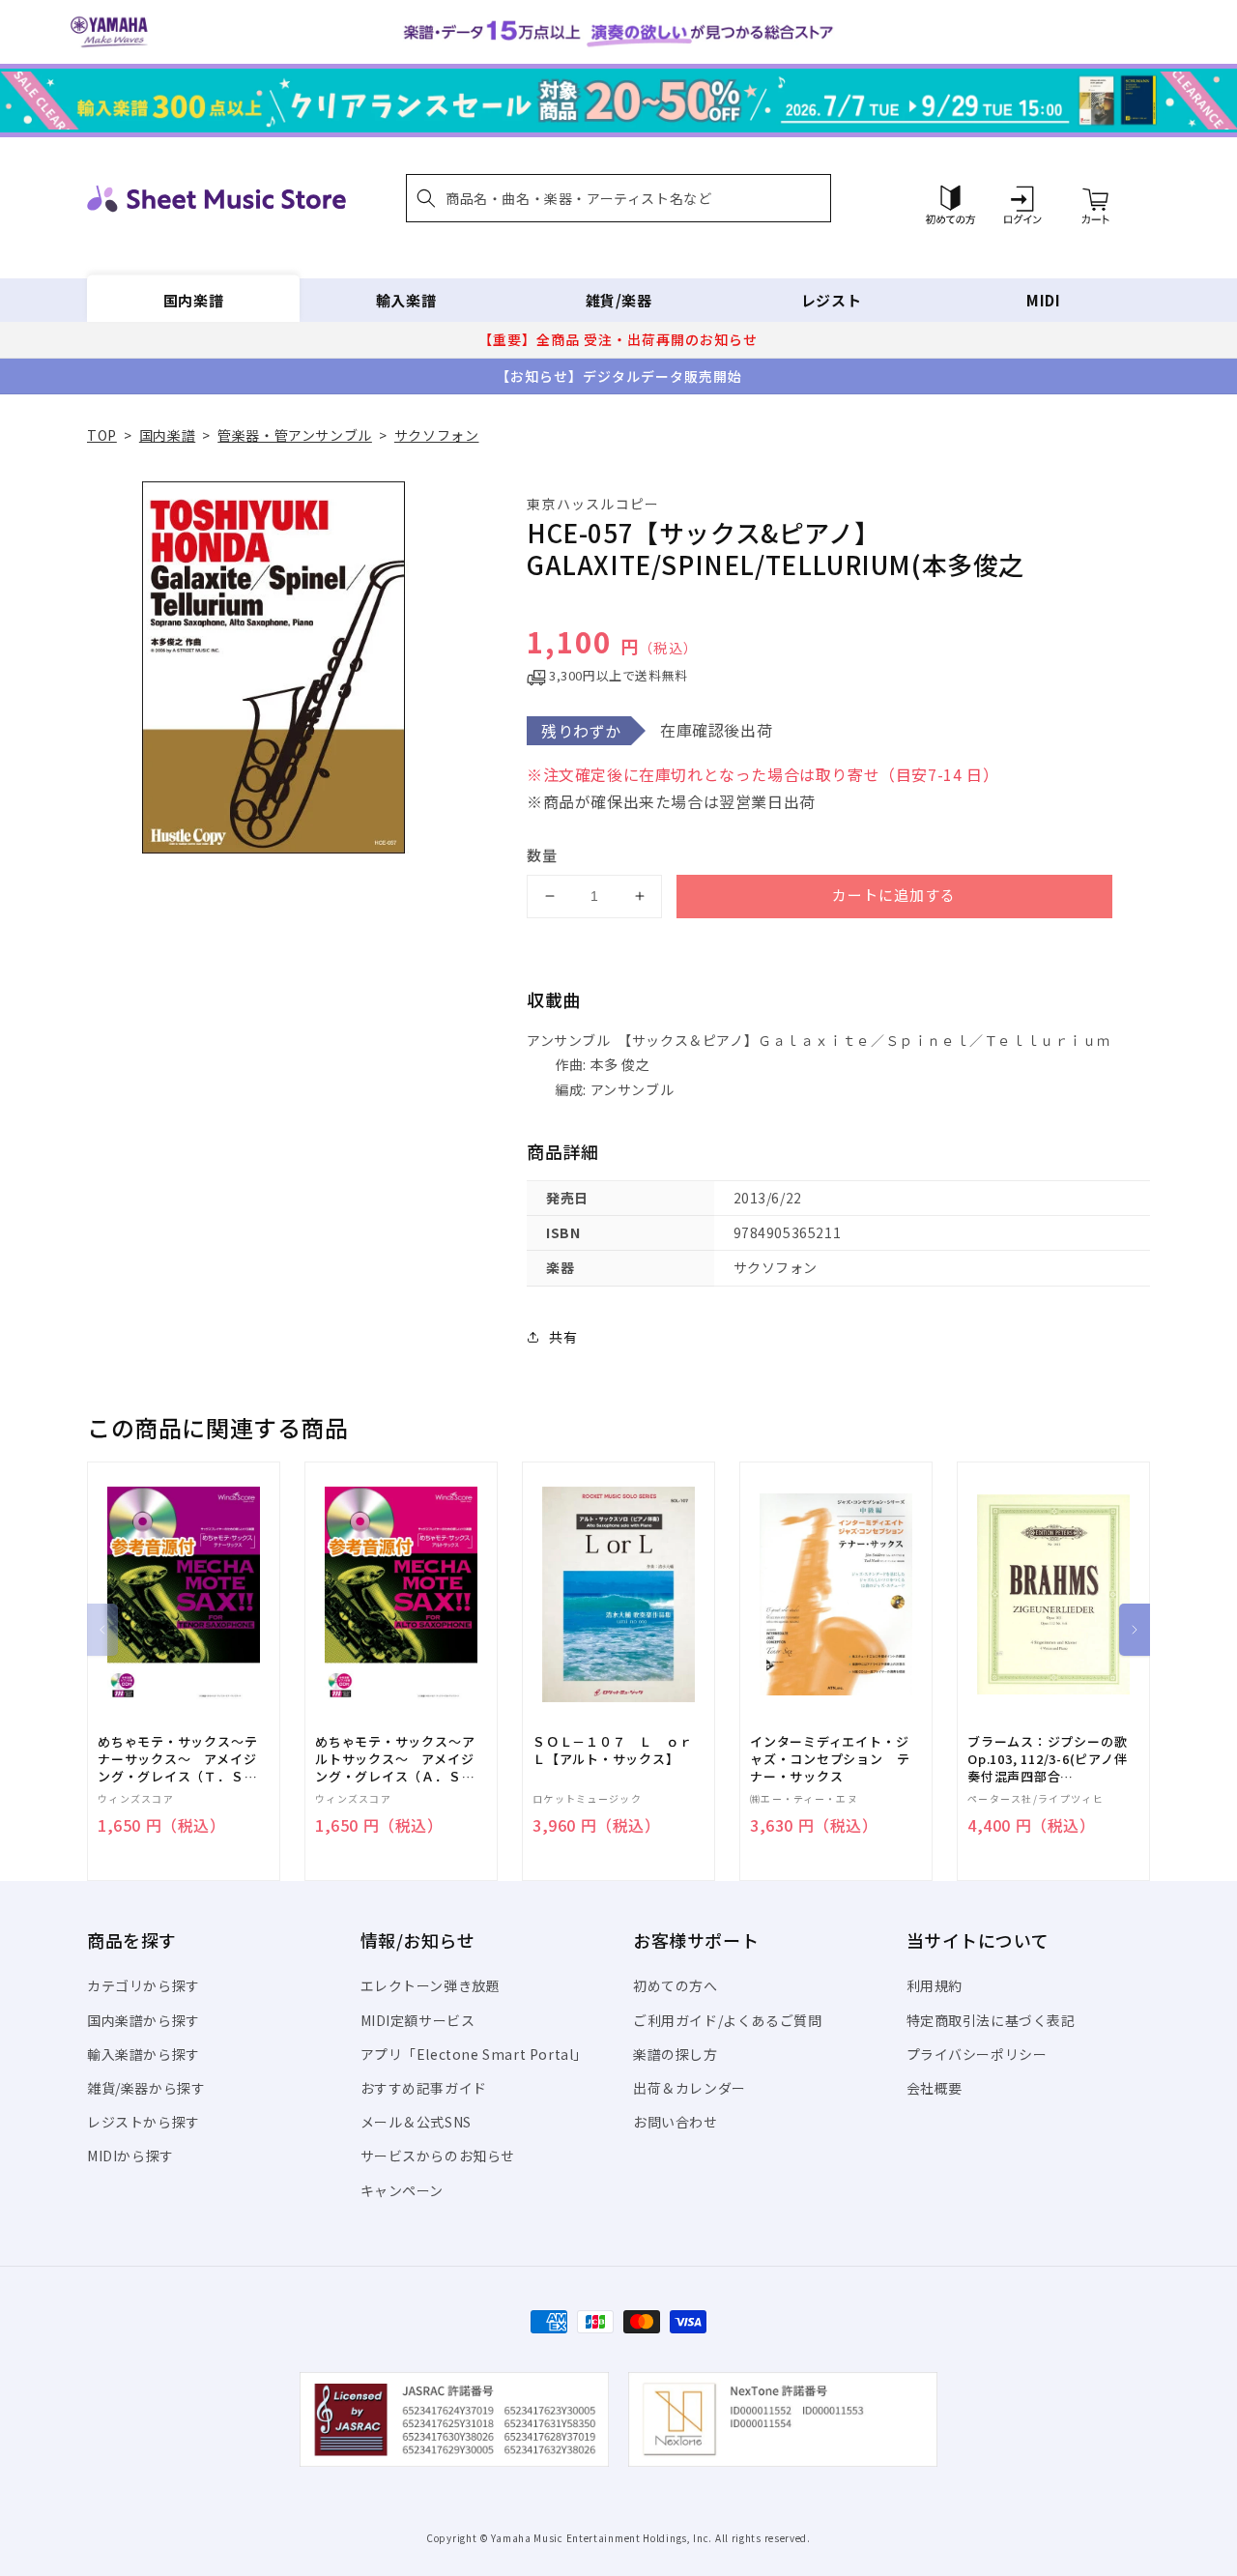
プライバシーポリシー (977, 2054)
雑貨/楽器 (619, 300)
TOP (102, 435)
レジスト (831, 300)
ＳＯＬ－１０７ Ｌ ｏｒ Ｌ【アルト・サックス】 (618, 1751)
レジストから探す (144, 2122)
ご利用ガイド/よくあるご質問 (727, 2020)
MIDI (1043, 300)
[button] (618, 198)
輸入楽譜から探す (144, 2054)
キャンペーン (403, 2190)
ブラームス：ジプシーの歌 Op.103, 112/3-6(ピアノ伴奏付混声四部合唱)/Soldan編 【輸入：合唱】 (1048, 1760)
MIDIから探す (130, 2156)
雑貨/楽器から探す (146, 2088)
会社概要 (935, 2088)
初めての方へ (676, 1985)
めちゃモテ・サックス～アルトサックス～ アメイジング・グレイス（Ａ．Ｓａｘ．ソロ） (395, 1760)
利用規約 (935, 1985)
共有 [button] (563, 1337)
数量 (542, 855)
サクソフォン (437, 435)
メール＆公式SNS (416, 2122)
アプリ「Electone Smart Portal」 (475, 2054)
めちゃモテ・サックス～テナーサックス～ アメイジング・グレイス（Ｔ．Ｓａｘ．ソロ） (177, 1760)
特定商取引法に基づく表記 (991, 2020)
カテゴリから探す (144, 1985)
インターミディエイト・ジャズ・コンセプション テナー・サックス (830, 1759)
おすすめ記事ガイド (424, 2088)
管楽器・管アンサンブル (295, 435)
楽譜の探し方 (676, 2054)
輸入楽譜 (406, 300)
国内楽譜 (193, 300)
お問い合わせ (676, 2122)
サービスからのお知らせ (438, 2156)
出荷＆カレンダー (690, 2088)
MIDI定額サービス (418, 2020)
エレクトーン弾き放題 (431, 1985)
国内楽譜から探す (144, 2020)
